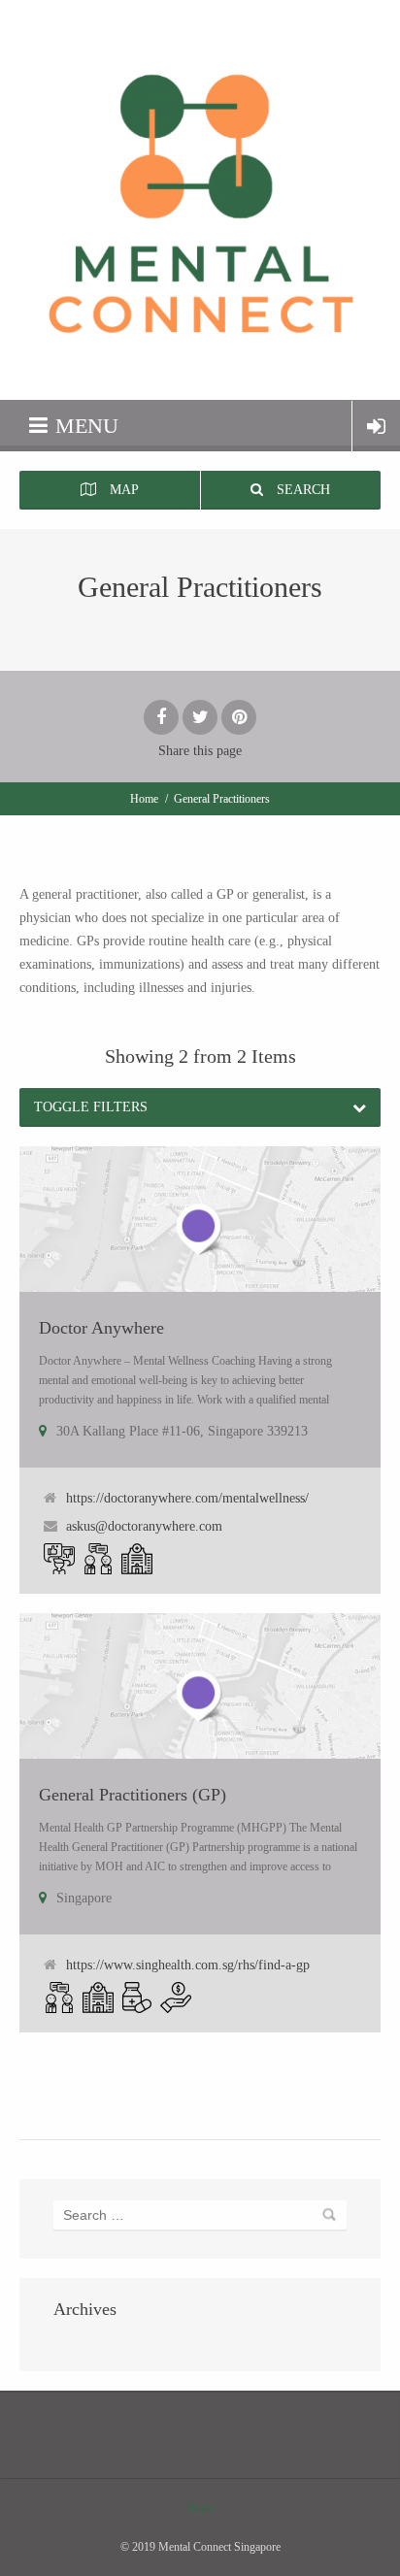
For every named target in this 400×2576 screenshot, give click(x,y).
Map (122, 490)
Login (376, 426)
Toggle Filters (91, 1107)
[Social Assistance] (176, 1998)
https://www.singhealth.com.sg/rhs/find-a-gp (188, 1965)
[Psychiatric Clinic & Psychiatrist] (137, 1998)
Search (301, 490)
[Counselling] (98, 1559)
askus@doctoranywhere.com (144, 1526)
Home (144, 799)
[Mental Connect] (200, 200)
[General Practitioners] (137, 1559)
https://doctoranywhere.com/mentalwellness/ (187, 1498)
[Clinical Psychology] (59, 1559)
